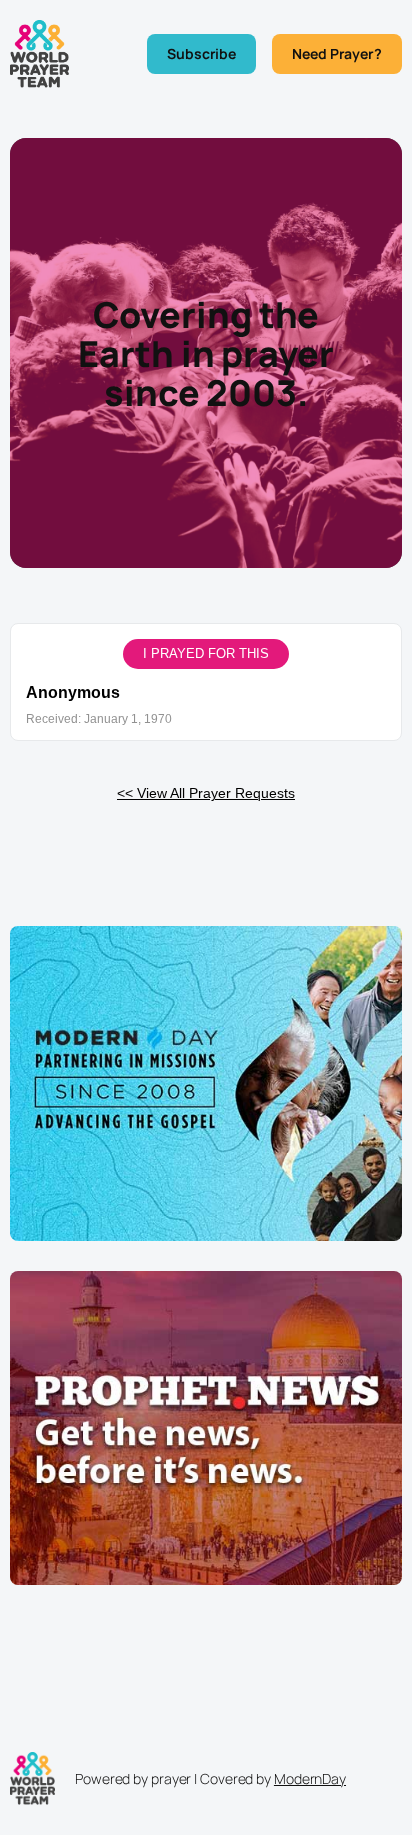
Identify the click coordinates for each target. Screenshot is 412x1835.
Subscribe (201, 53)
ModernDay (310, 1778)
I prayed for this (206, 653)
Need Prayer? (337, 53)
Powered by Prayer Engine (206, 846)
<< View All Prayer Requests (206, 793)
